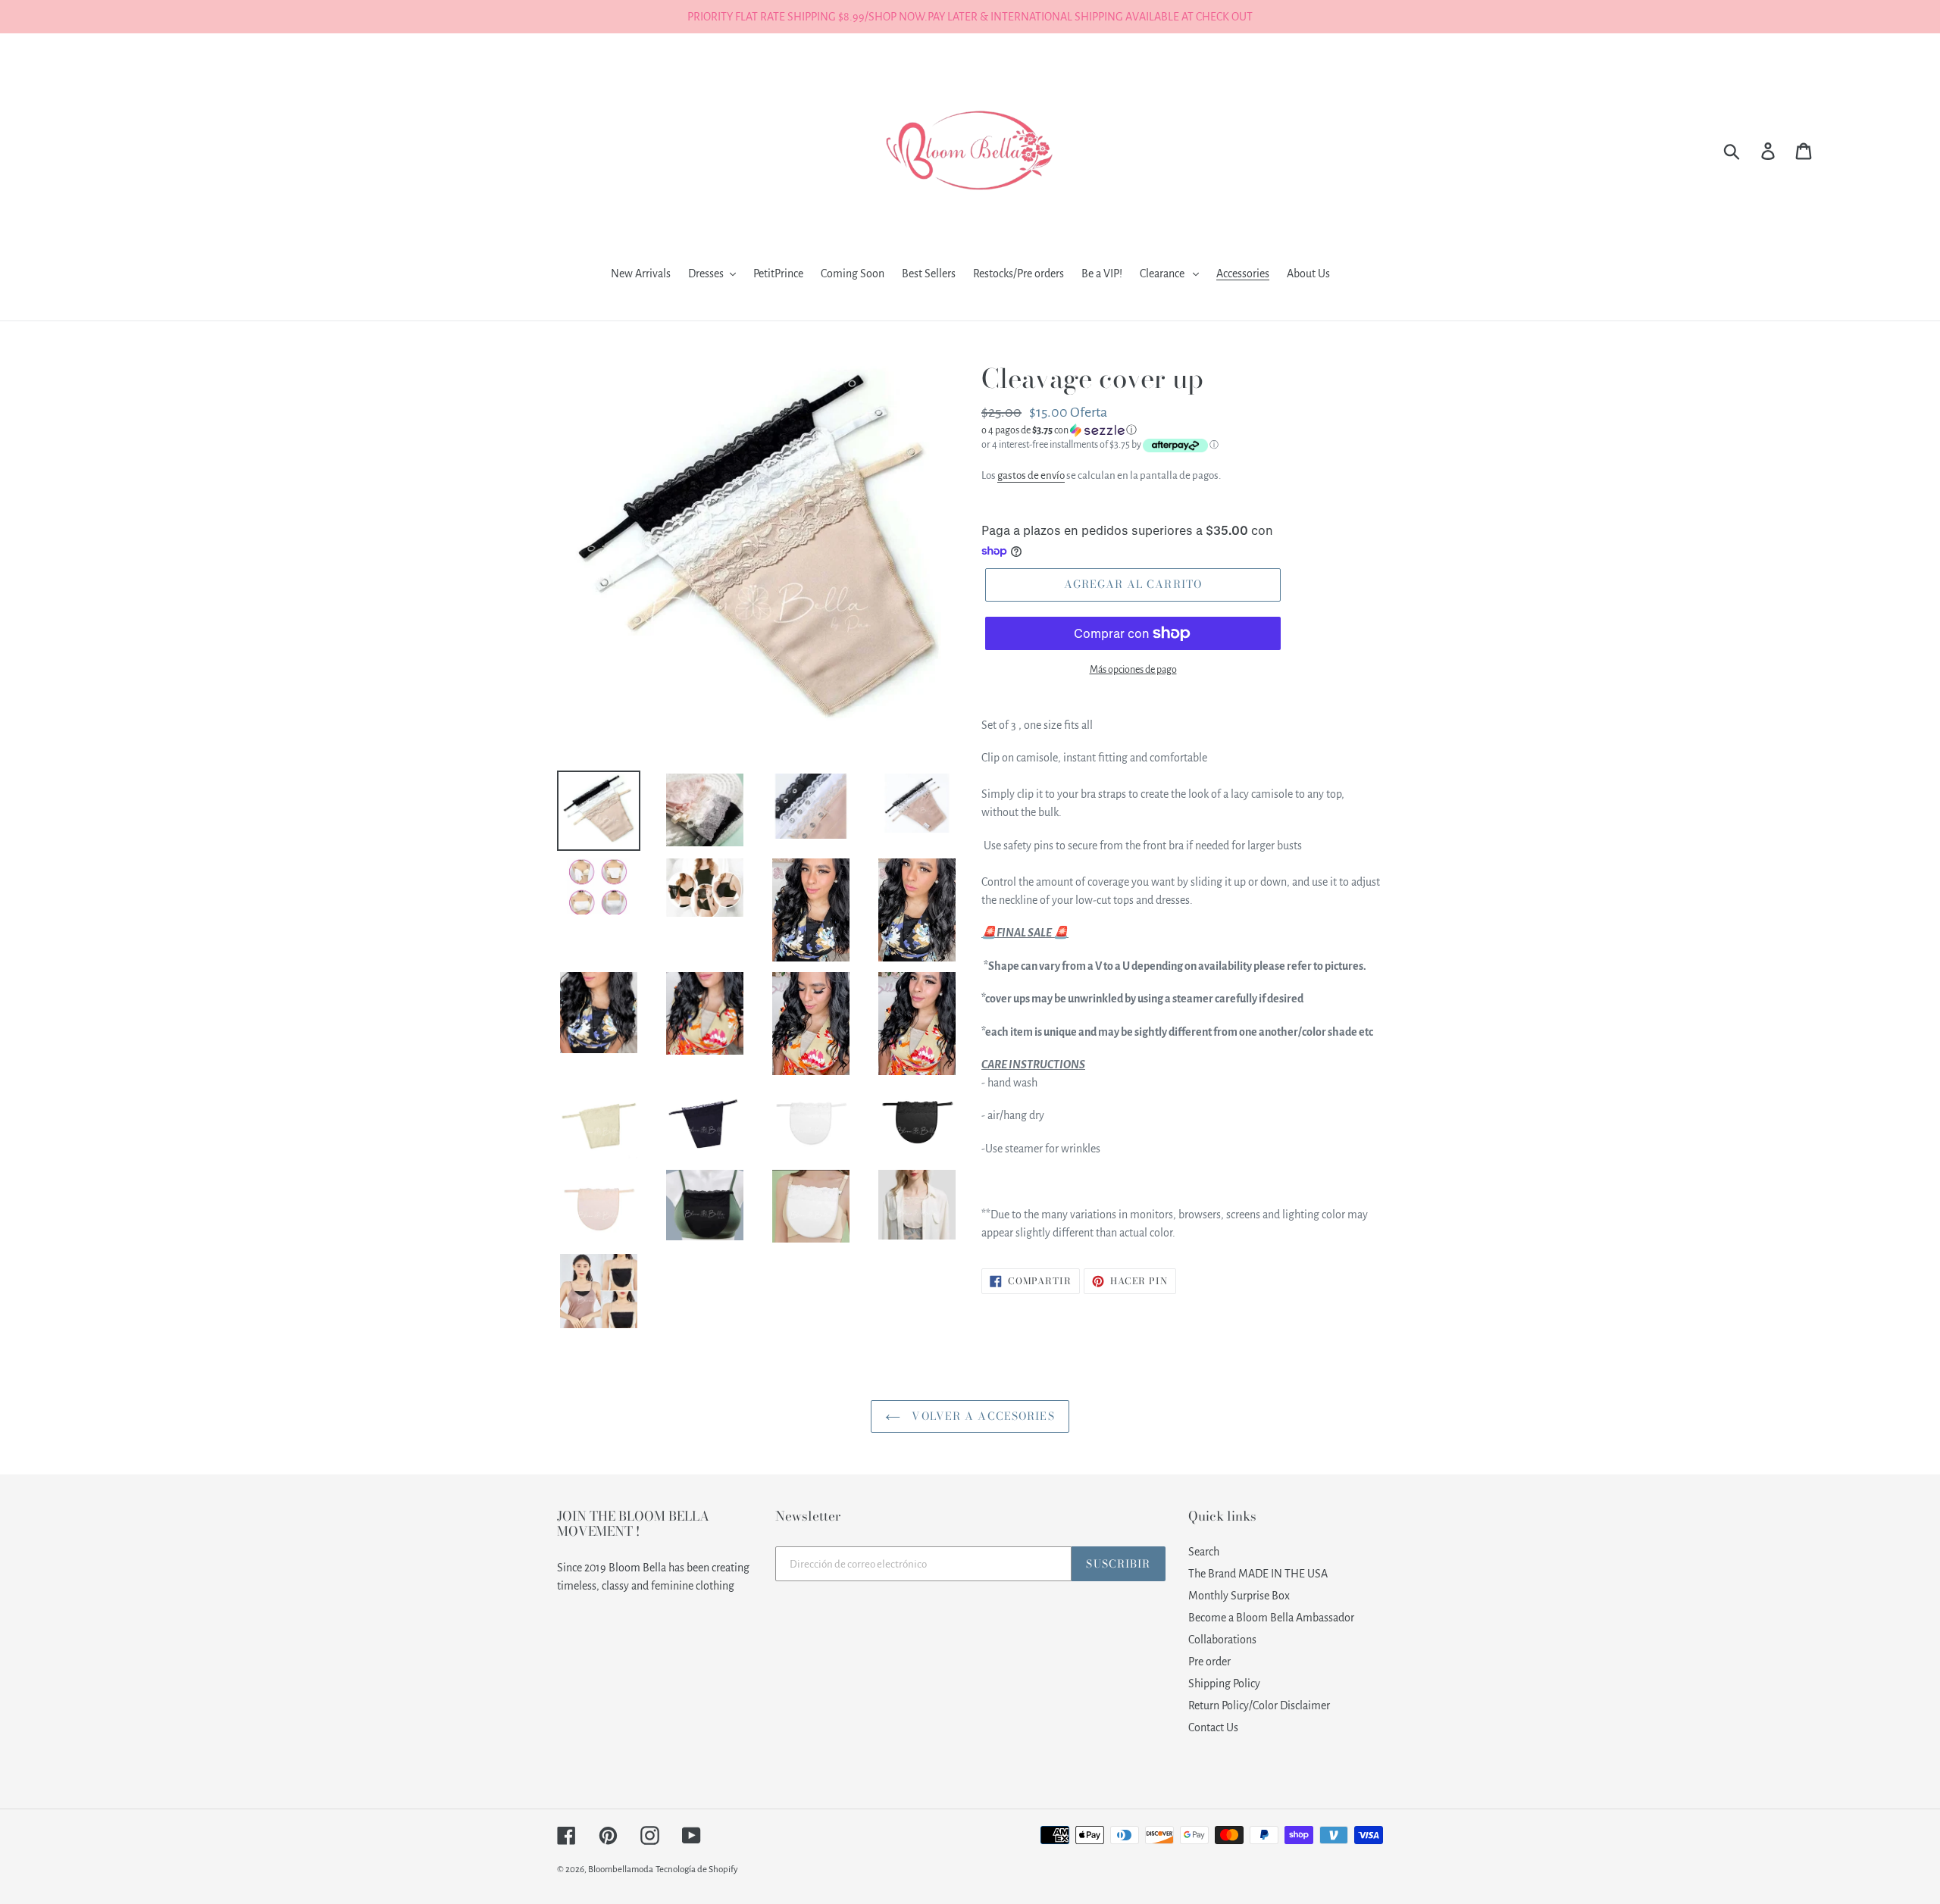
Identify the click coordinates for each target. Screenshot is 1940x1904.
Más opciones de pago (1133, 670)
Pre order (1209, 1662)
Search (1204, 1552)
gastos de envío (1031, 475)
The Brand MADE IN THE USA (1258, 1574)
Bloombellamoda (621, 1870)
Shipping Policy (1224, 1684)
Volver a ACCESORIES (981, 1416)
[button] (1182, 430)
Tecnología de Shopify (697, 1870)
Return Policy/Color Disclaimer (1259, 1705)
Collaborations (1222, 1640)
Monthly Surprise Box (1239, 1596)
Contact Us (1213, 1727)
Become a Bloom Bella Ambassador (1271, 1618)
